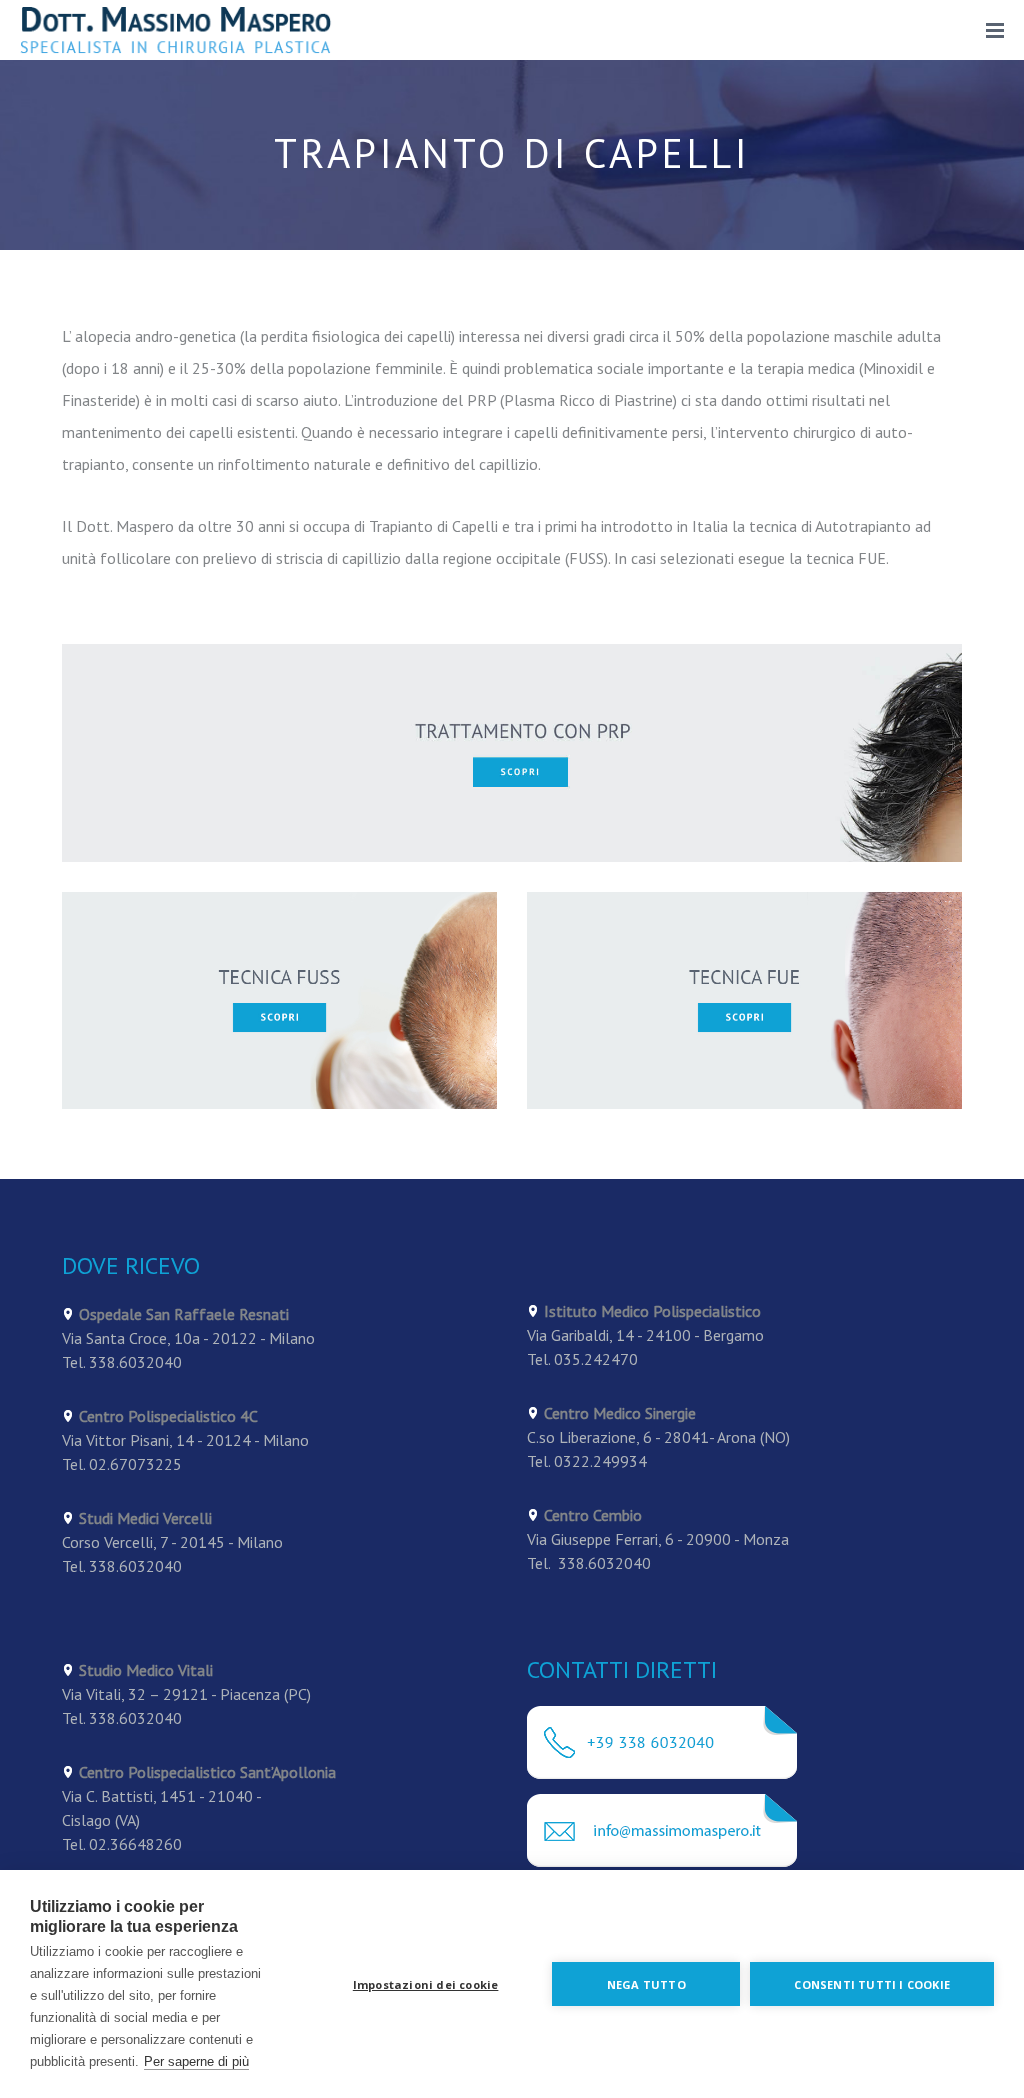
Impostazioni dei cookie (426, 1984)
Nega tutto (646, 1984)
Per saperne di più (196, 2061)
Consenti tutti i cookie (872, 1984)
